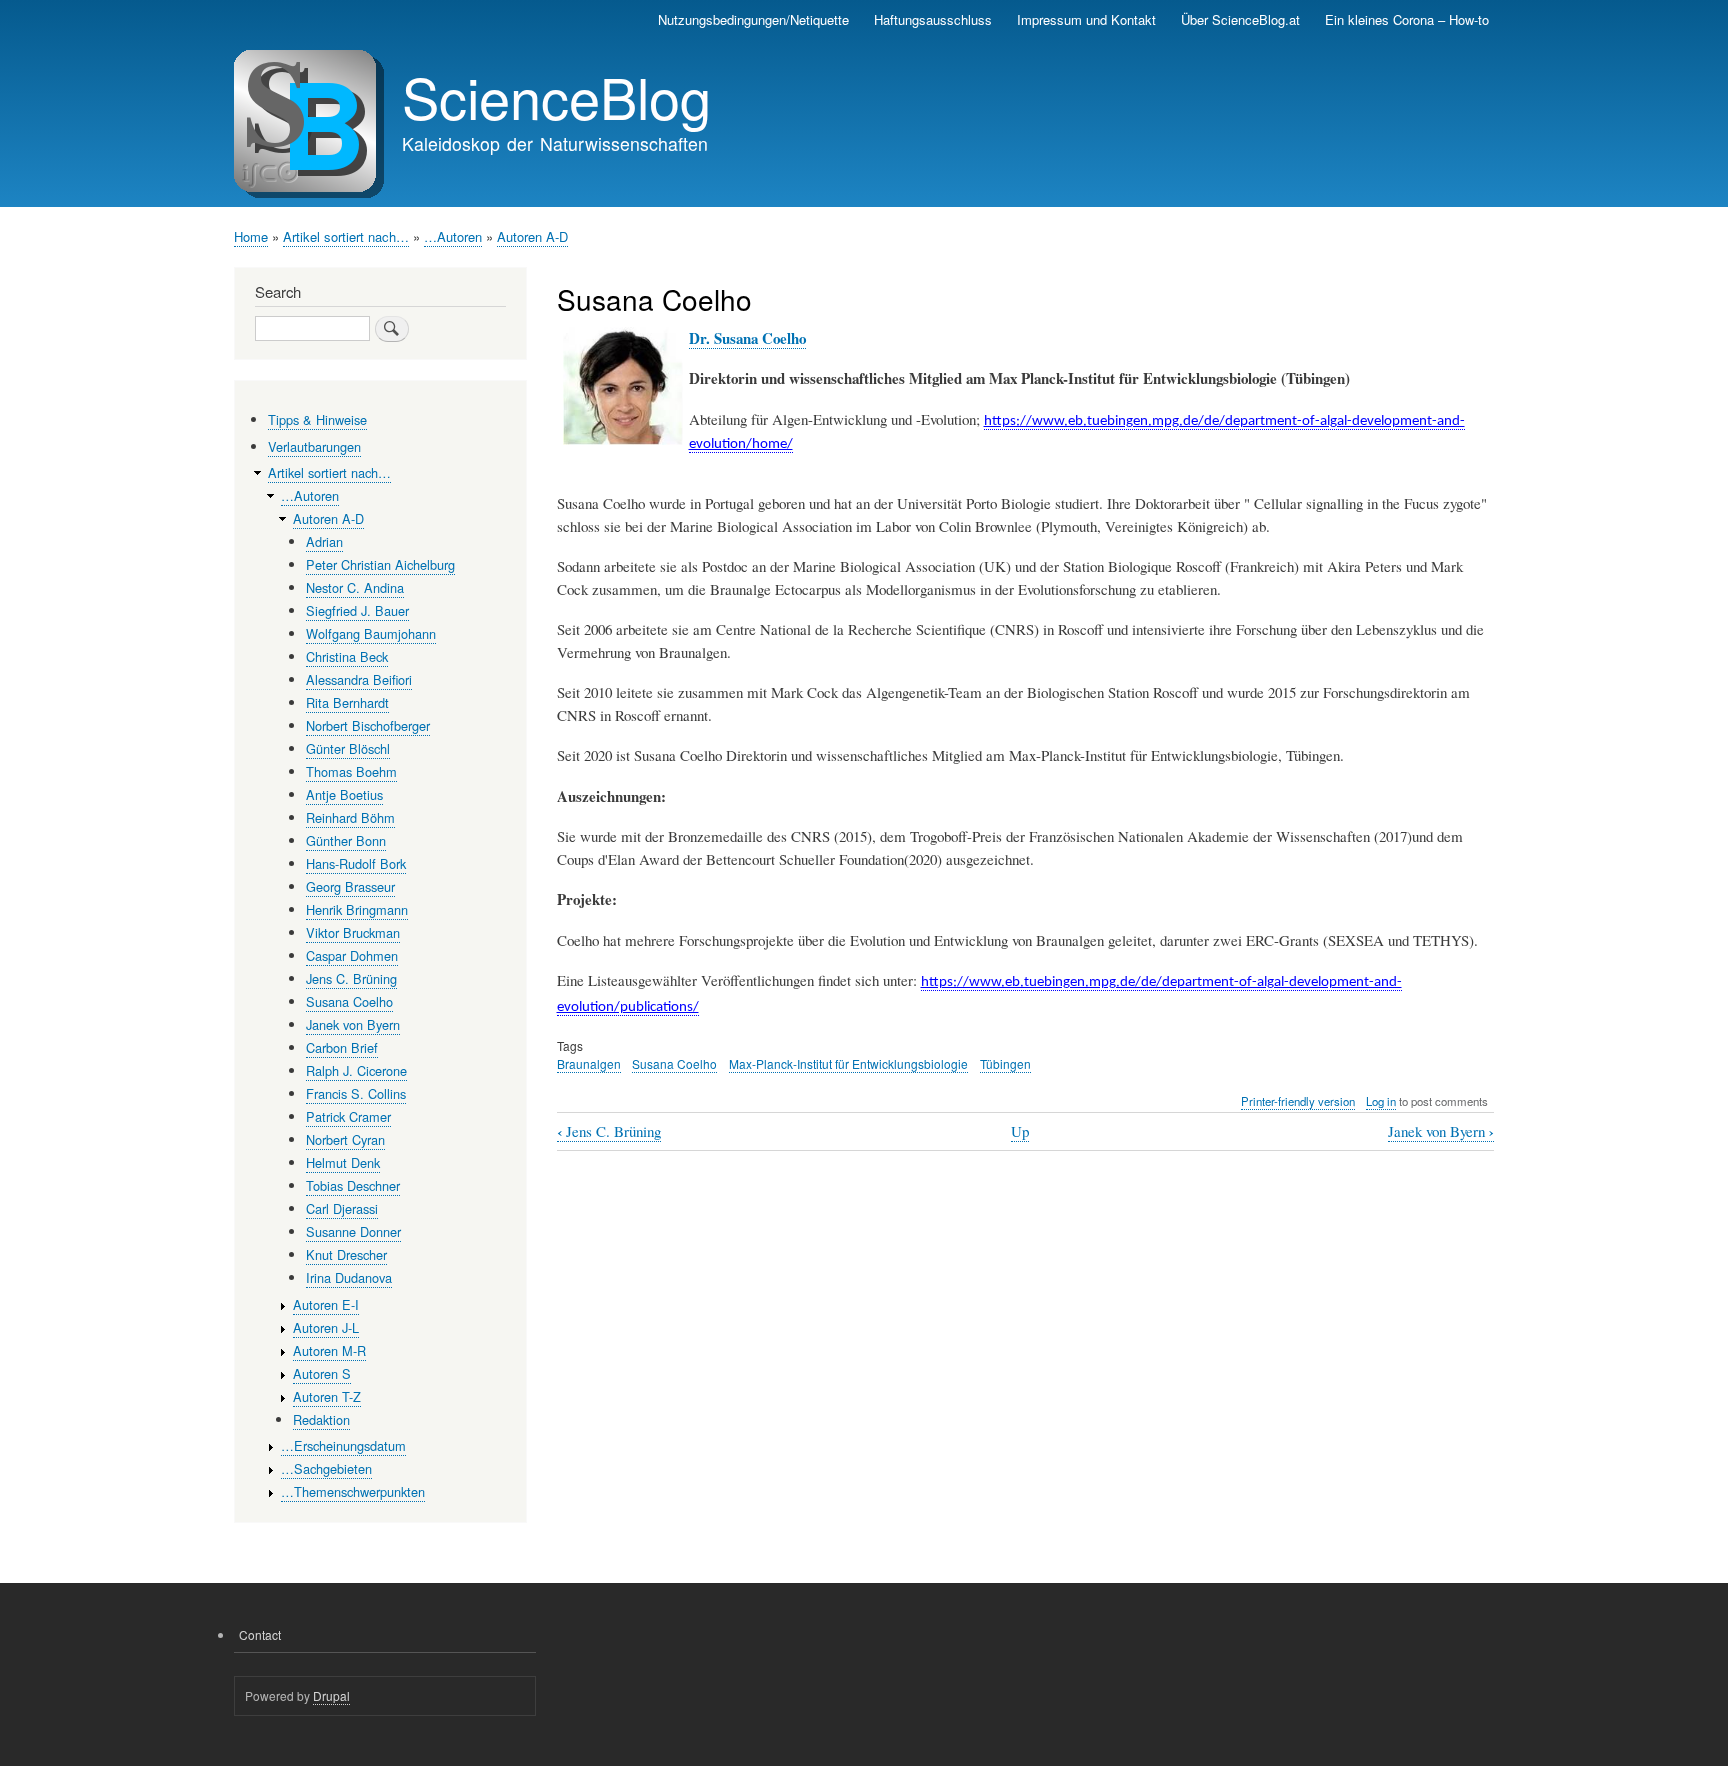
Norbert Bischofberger (368, 725)
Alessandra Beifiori (359, 679)
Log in (1381, 1101)
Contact (260, 1634)
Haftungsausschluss (933, 19)
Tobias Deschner (353, 1185)
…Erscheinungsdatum (343, 1445)
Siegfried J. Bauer (357, 610)
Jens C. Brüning (609, 1131)
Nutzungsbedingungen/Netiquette (753, 19)
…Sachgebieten (326, 1468)
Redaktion (321, 1419)
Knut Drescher (346, 1254)
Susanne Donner (353, 1231)
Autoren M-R (329, 1350)
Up (1020, 1131)
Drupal (331, 1695)
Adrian (324, 541)
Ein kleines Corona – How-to (1407, 19)
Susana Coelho (674, 1063)
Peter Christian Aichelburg (380, 564)
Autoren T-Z (327, 1396)
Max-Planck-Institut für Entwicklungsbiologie (848, 1063)
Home (251, 236)
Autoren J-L (326, 1327)
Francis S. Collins (356, 1093)
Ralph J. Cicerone (356, 1070)
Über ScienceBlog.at (1240, 19)
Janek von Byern (1441, 1131)
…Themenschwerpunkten (353, 1491)
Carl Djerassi (342, 1208)
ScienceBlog (556, 96)
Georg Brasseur (350, 886)
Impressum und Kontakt (1086, 19)
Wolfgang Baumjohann (371, 633)
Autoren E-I (326, 1304)
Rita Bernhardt (347, 702)
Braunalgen (589, 1063)
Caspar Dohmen (352, 955)
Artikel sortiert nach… (346, 236)
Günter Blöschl (348, 748)
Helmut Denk (343, 1162)
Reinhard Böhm (350, 817)
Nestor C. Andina (355, 587)
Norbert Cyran (345, 1139)
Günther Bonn (346, 840)
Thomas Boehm (351, 771)
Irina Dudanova (349, 1277)
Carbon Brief (342, 1047)
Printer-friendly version (1298, 1101)
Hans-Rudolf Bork (356, 863)
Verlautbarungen (314, 446)
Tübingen (1005, 1063)
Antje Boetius (344, 794)
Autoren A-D (532, 236)
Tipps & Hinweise (317, 419)
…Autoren (453, 236)
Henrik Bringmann (357, 909)
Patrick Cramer (348, 1116)
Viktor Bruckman (353, 932)
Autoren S (322, 1373)
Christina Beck (347, 656)
